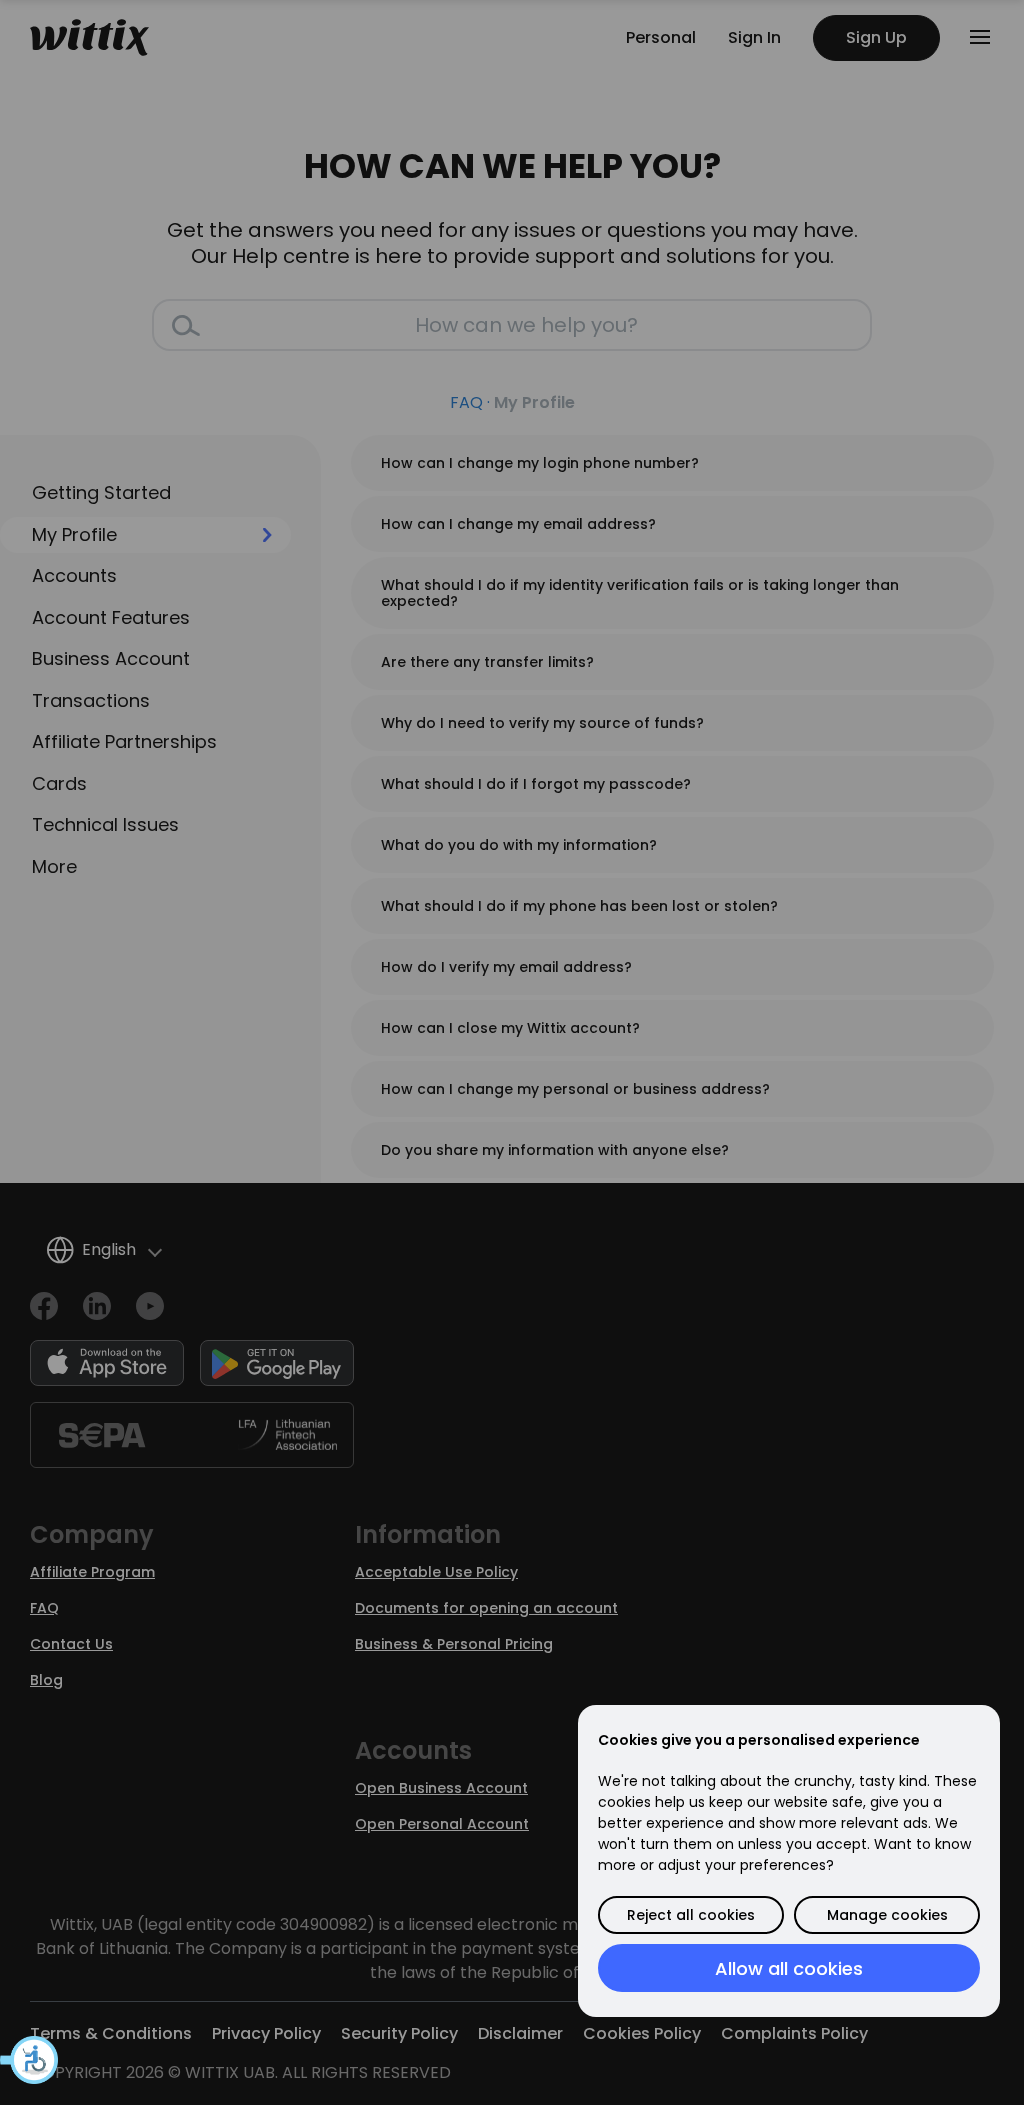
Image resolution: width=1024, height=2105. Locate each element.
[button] (30, 2060)
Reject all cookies (691, 1915)
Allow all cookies (789, 1968)
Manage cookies (887, 1915)
